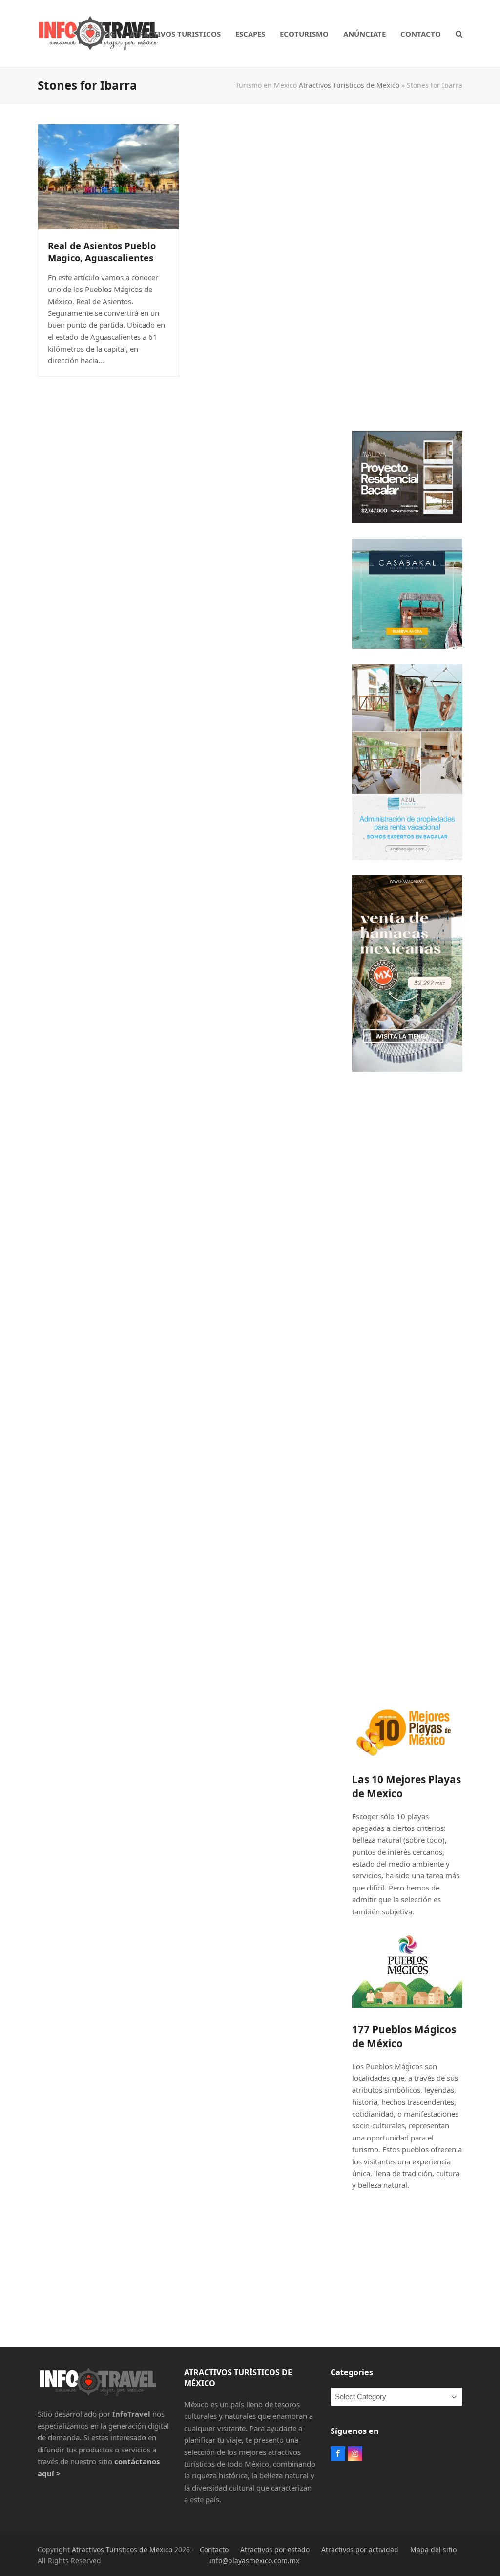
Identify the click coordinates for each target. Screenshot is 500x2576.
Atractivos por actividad (360, 2549)
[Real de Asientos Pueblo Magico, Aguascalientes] (108, 176)
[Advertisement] (407, 270)
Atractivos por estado (275, 2549)
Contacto (214, 2549)
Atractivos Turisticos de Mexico (349, 85)
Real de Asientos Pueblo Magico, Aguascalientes (102, 251)
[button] (459, 34)
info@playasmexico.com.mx (254, 2561)
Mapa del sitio (433, 2549)
